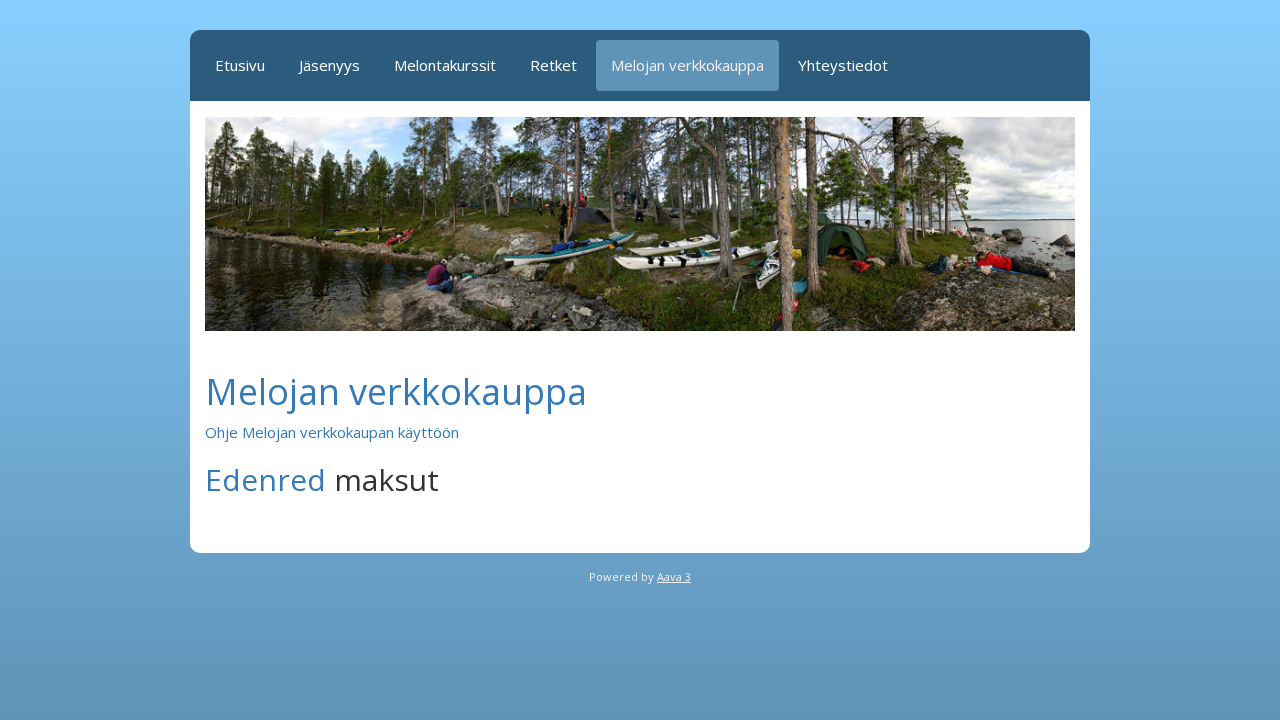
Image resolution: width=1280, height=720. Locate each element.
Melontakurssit (445, 65)
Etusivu (240, 65)
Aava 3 (674, 576)
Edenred (265, 479)
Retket (553, 65)
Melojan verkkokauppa (687, 65)
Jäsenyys (329, 65)
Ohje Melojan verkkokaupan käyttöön (332, 432)
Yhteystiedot (843, 65)
